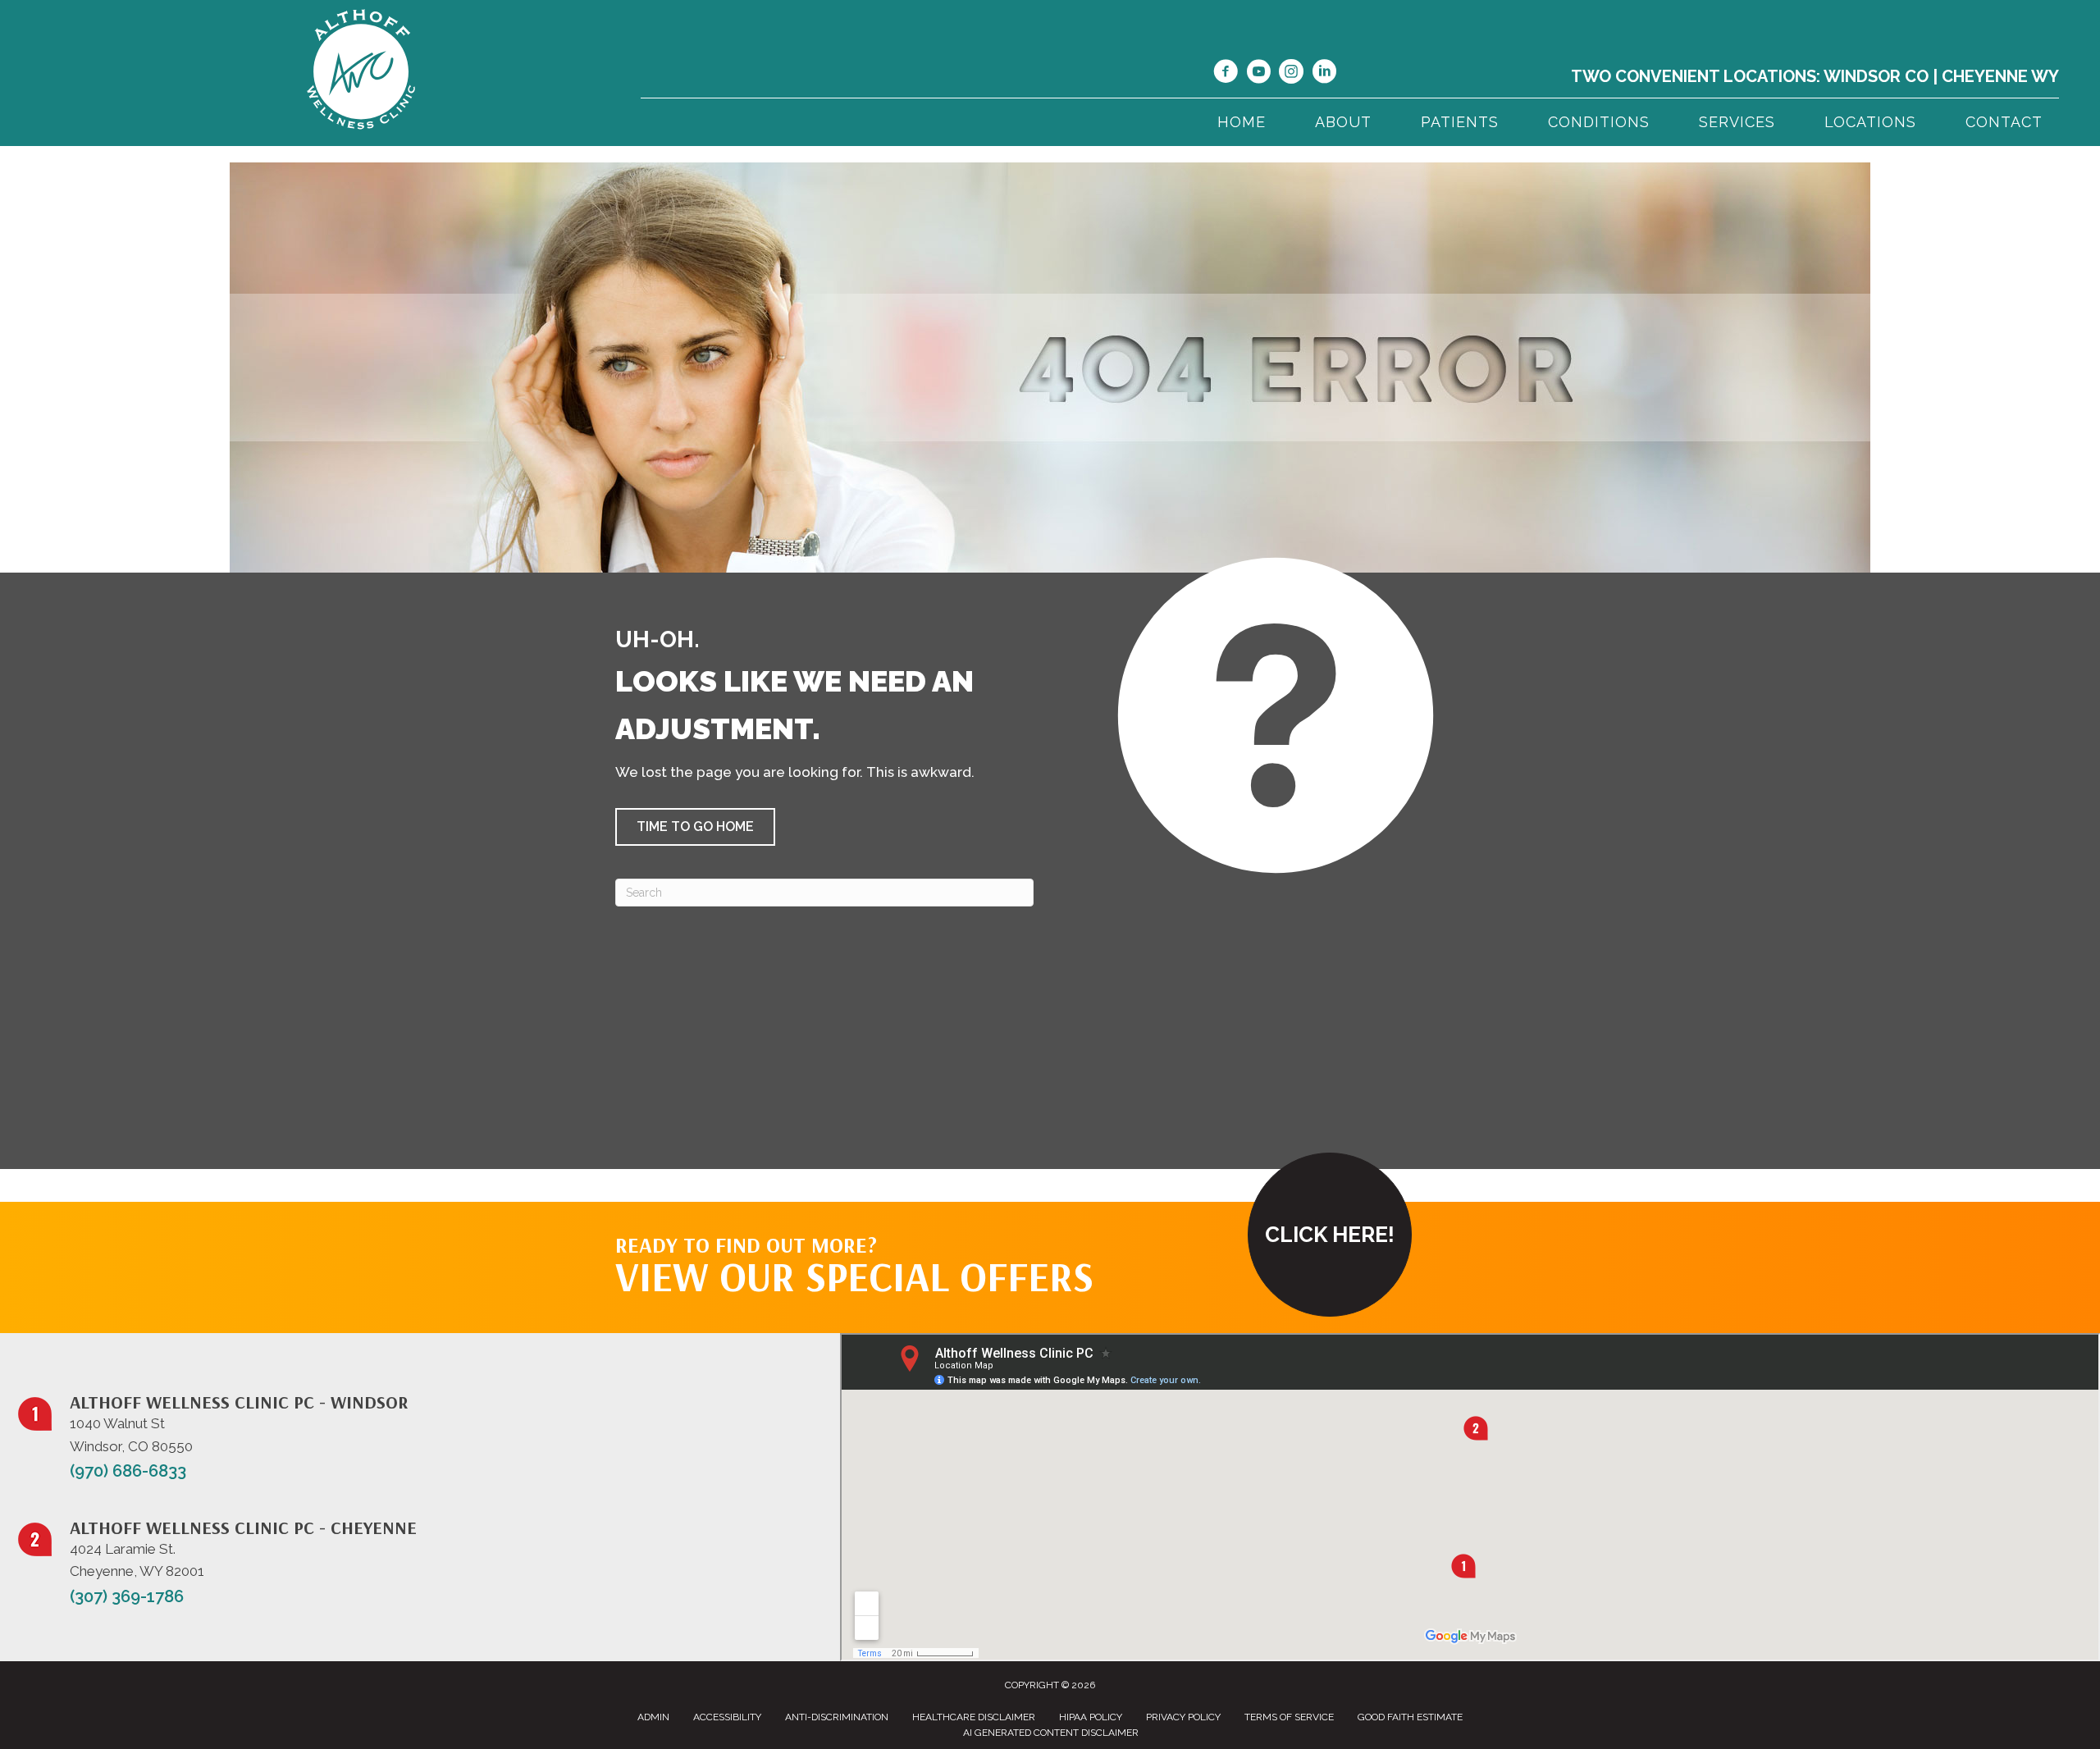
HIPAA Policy (1091, 1717)
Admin (653, 1717)
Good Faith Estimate (1410, 1717)
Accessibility (727, 1717)
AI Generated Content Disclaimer (1051, 1733)
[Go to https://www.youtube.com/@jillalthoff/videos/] (1258, 74)
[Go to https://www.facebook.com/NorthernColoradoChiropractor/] (1226, 74)
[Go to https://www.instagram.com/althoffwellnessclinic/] (1291, 74)
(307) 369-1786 (127, 1596)
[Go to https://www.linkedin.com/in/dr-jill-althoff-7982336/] (1324, 74)
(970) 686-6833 (128, 1471)
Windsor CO (1876, 76)
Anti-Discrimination (837, 1717)
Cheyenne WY (2000, 76)
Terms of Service (1289, 1717)
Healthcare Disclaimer (974, 1717)
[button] (695, 827)
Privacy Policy (1183, 1717)
